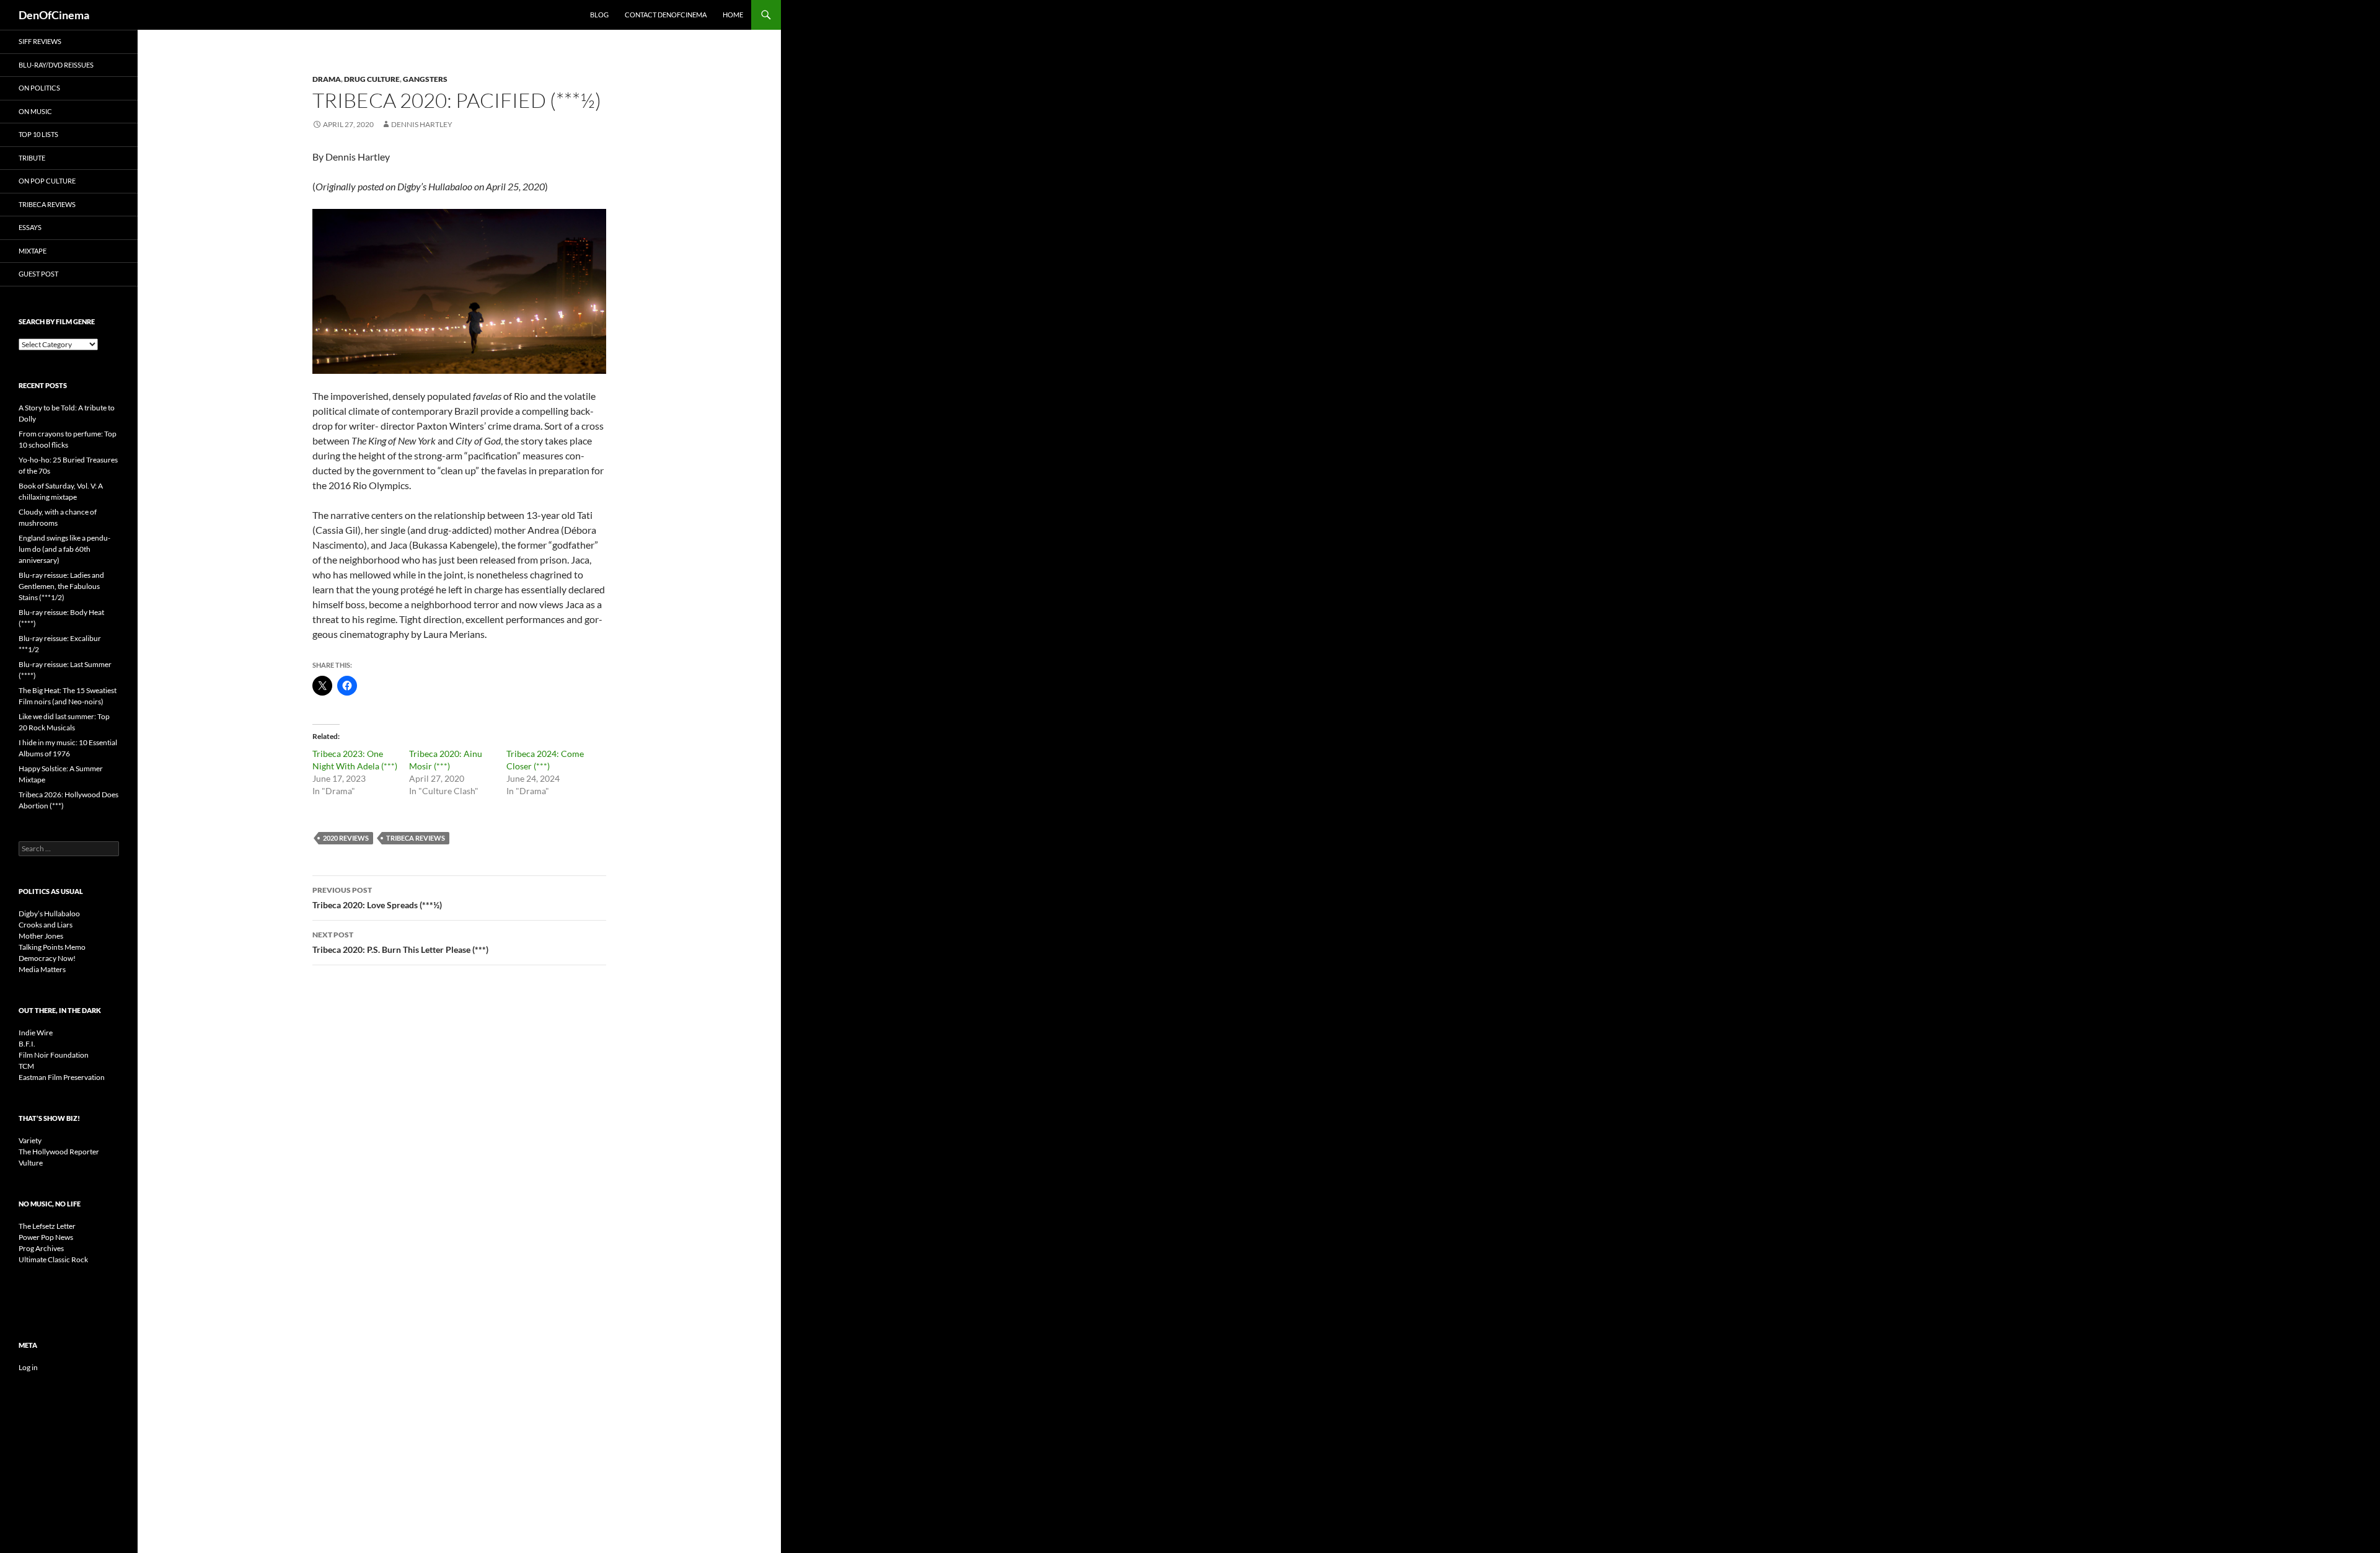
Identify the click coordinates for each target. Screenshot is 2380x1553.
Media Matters (42, 969)
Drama (327, 79)
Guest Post (38, 274)
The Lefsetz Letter (47, 1226)
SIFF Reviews (40, 41)
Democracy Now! (47, 958)
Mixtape (33, 251)
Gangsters (425, 79)
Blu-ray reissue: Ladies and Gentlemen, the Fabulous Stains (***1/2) (61, 586)
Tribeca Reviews (416, 838)
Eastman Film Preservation (62, 1077)
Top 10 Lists (38, 134)
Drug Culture (372, 79)
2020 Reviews (346, 838)
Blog (599, 15)
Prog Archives (41, 1248)
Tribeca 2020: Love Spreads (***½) (377, 898)
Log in (28, 1367)
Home (733, 15)
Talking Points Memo (52, 947)
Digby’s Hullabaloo (49, 914)
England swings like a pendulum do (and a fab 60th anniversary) (64, 549)
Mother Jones (41, 936)
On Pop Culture (47, 181)
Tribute (32, 158)
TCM (26, 1066)
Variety (30, 1140)
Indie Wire (36, 1033)
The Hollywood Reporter (59, 1152)
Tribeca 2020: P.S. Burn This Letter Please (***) (400, 942)
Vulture (31, 1163)
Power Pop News (46, 1237)
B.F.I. (27, 1044)
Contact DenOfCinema (666, 15)
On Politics (39, 88)
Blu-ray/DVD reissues (56, 65)
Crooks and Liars (46, 925)
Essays (30, 227)
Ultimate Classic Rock (53, 1259)
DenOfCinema (54, 15)
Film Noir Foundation (54, 1055)
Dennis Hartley (422, 124)
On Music (35, 111)
